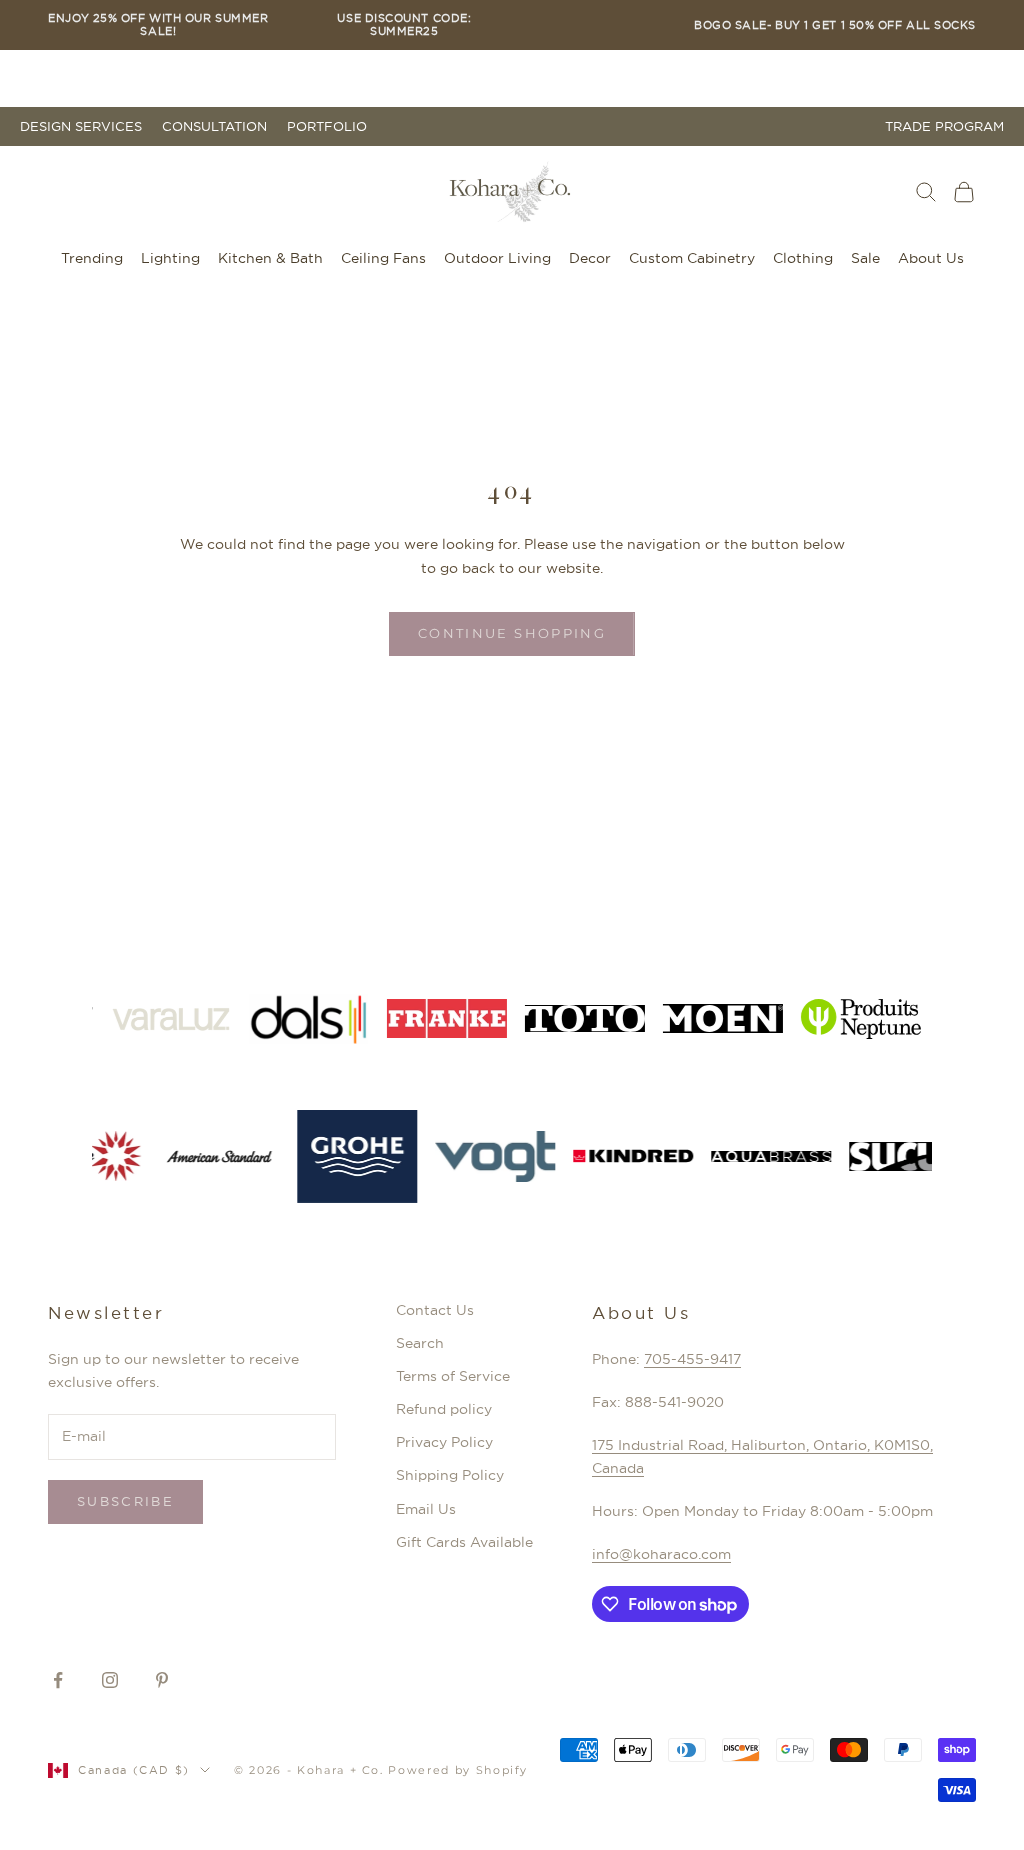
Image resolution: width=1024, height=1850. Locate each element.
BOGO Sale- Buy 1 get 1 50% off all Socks (835, 25)
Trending (92, 258)
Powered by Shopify (458, 1770)
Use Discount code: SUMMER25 (404, 25)
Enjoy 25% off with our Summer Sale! (158, 25)
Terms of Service (453, 1376)
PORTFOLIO (327, 126)
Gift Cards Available (464, 1542)
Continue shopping (512, 633)
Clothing (803, 258)
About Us (931, 258)
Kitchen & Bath (270, 258)
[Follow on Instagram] (110, 1680)
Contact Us (435, 1310)
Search (420, 1343)
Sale (865, 258)
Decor (590, 258)
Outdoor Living (497, 258)
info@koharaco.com (661, 1554)
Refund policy (444, 1409)
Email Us (426, 1509)
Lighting (170, 258)
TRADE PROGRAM (944, 126)
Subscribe (125, 1501)
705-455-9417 (692, 1359)
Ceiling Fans (383, 258)
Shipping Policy (450, 1475)
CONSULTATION (214, 126)
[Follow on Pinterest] (162, 1680)
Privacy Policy (444, 1442)
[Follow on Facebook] (58, 1680)
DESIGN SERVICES (81, 126)
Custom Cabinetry (692, 258)
